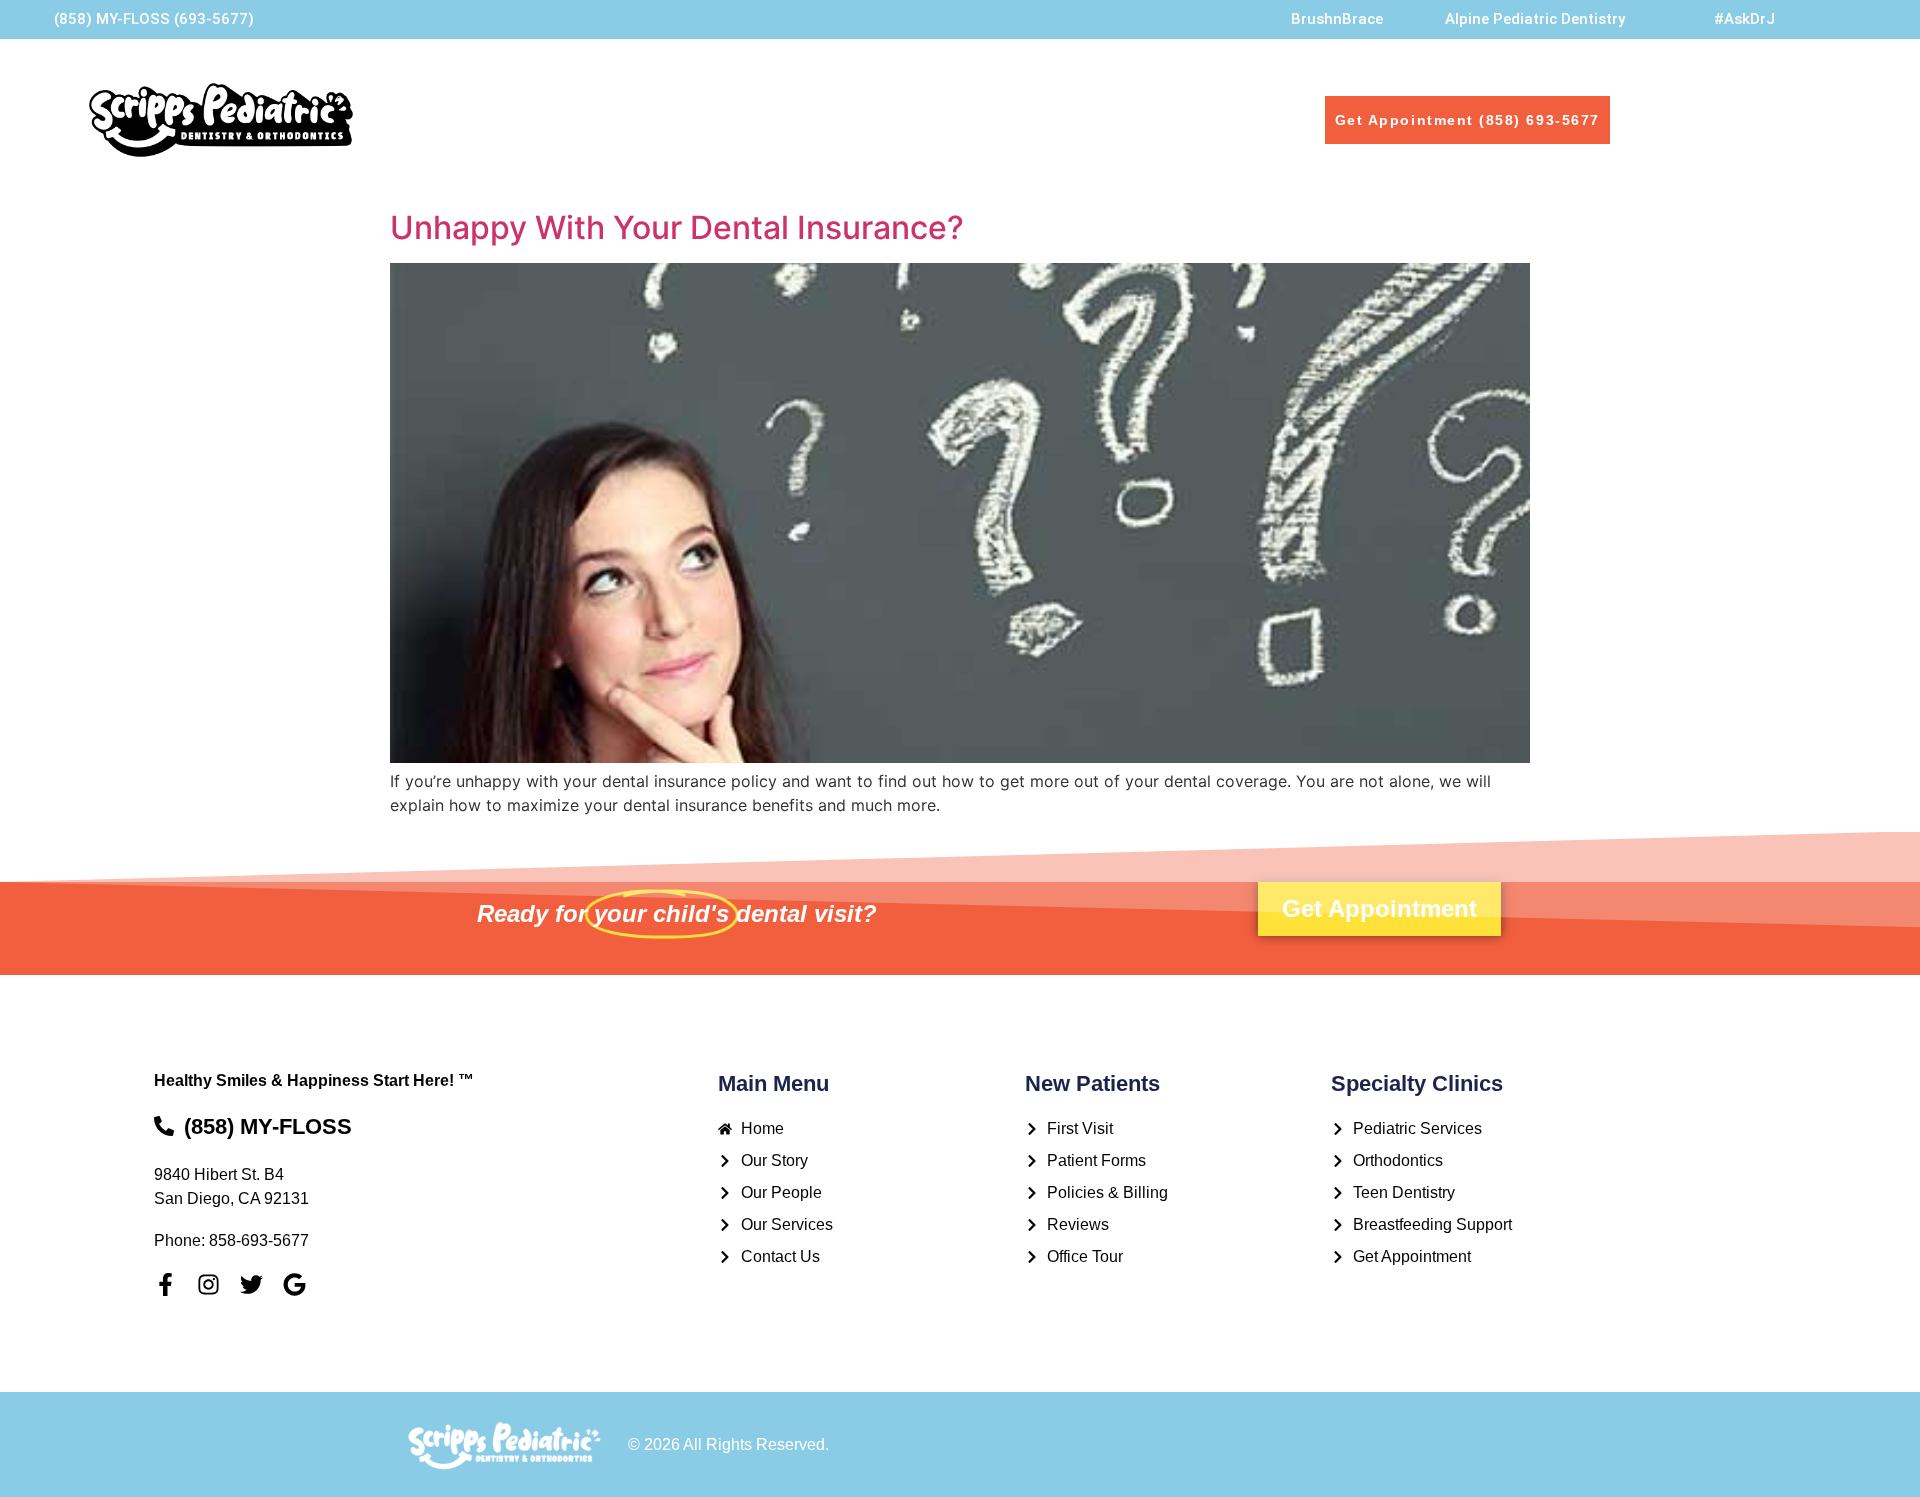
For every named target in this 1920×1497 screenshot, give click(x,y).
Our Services (899, 119)
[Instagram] (208, 1284)
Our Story (630, 119)
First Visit (1019, 119)
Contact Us (1133, 119)
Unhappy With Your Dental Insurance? (677, 227)
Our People (745, 119)
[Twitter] (251, 1284)
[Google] (294, 1284)
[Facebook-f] (165, 1284)
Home (535, 119)
